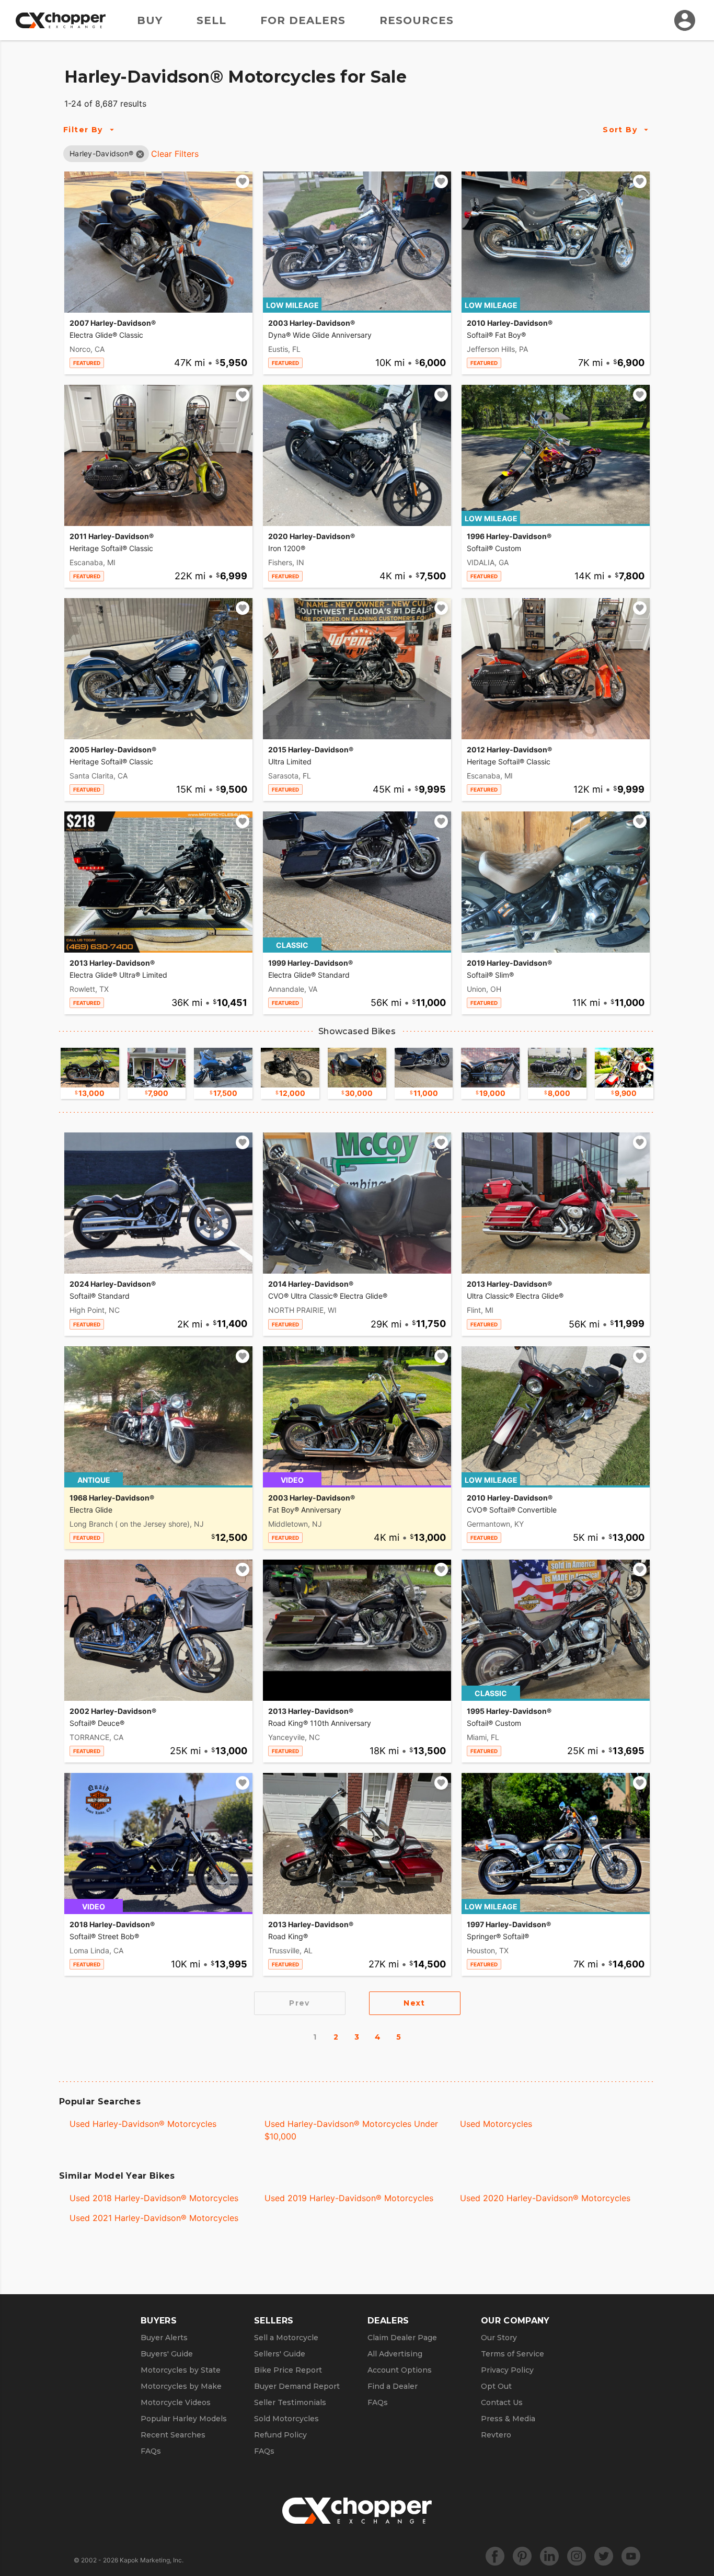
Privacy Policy (507, 2370)
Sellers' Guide (280, 2354)
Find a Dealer (393, 2386)
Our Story (499, 2338)
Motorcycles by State (181, 2370)
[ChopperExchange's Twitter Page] (604, 2556)
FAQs (151, 2451)
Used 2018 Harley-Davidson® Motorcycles (154, 2198)
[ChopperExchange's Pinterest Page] (522, 2556)
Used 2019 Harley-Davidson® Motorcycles (349, 2198)
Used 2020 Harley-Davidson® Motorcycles (545, 2198)
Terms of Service (513, 2354)
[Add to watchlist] (243, 181)
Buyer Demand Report (297, 2386)
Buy (150, 20)
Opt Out (496, 2386)
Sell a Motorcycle (286, 2338)
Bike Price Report (288, 2370)
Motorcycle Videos (176, 2402)
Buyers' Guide (167, 2354)
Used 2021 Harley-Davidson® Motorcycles (154, 2218)
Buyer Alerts (164, 2338)
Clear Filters (175, 154)
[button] (101, 153)
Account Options (400, 2370)
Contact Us (502, 2402)
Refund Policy (280, 2435)
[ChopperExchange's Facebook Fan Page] (495, 2556)
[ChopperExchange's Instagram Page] (577, 2556)
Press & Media (508, 2419)
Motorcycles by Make (181, 2386)
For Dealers (303, 20)
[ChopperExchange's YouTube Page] (631, 2556)
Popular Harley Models (184, 2419)
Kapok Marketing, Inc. (152, 2560)
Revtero (496, 2435)
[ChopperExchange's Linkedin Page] (549, 2556)
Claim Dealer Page (402, 2338)
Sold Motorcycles (286, 2419)
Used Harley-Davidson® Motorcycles (143, 2124)
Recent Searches (173, 2435)
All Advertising (395, 2354)
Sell (211, 20)
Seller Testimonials (290, 2402)
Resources (417, 20)
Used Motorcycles (496, 2124)
